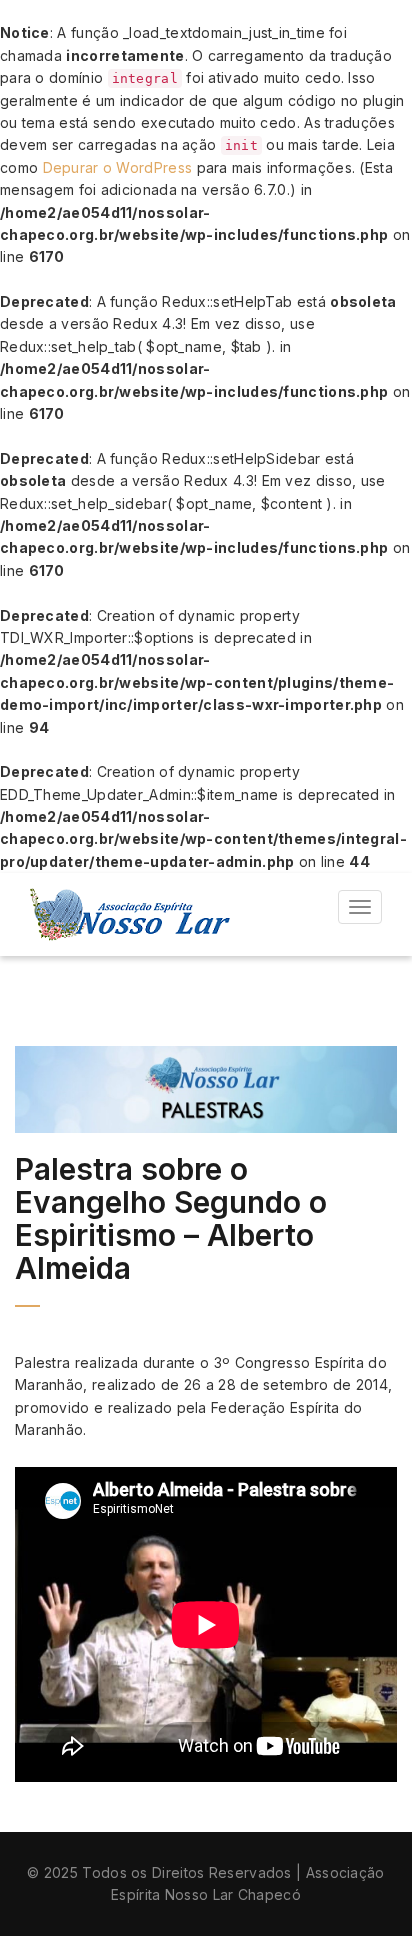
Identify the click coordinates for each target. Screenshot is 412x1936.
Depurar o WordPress (118, 167)
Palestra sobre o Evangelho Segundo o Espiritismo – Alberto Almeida (171, 1218)
